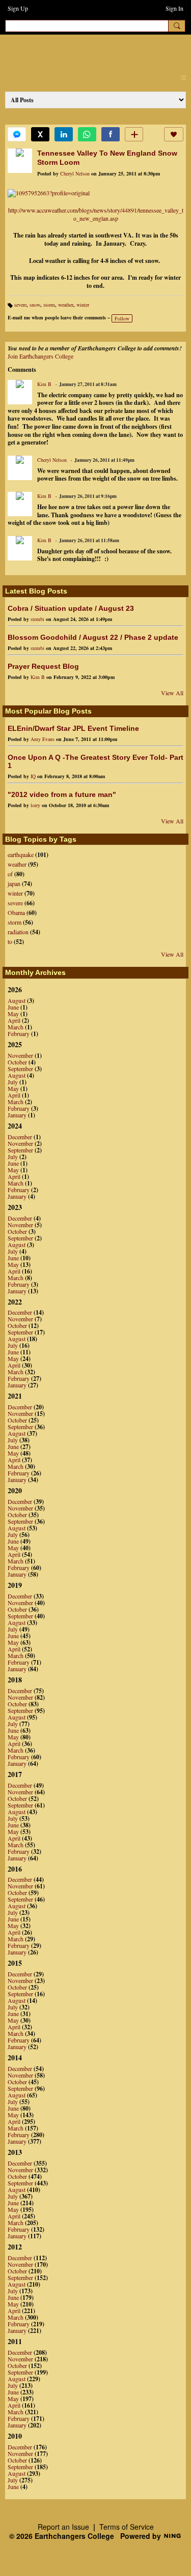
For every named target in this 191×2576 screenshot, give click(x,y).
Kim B (44, 384)
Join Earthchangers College (40, 356)
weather (66, 305)
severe (20, 305)
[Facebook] (111, 134)
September (20, 1069)
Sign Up (18, 8)
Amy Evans (43, 739)
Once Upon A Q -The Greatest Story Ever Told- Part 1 (95, 761)
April (14, 1020)
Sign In (174, 8)
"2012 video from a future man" (62, 794)
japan (14, 883)
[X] (40, 134)
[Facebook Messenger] (17, 134)
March (16, 1027)
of (10, 874)
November (20, 1055)
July (13, 1082)
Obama (16, 912)
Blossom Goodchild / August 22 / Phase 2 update (93, 637)
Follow (122, 318)
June (13, 1007)
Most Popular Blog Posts (48, 711)
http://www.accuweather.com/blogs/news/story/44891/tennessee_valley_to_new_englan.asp (96, 214)
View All (172, 693)
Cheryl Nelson (75, 173)
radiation (18, 932)
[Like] (174, 134)
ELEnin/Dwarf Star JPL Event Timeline (73, 728)
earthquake (21, 854)
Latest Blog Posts (36, 591)
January (17, 1115)
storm (49, 305)
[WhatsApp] (87, 134)
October (17, 1062)
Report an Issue (63, 2527)
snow (35, 305)
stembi (37, 619)
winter (83, 305)
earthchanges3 (92, 52)
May (13, 1014)
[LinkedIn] (64, 134)
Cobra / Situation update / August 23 (71, 608)
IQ (33, 776)
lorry (35, 805)
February (19, 1033)
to (10, 941)
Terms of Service (127, 2527)
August (17, 1000)
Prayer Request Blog (43, 666)
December (20, 1137)
